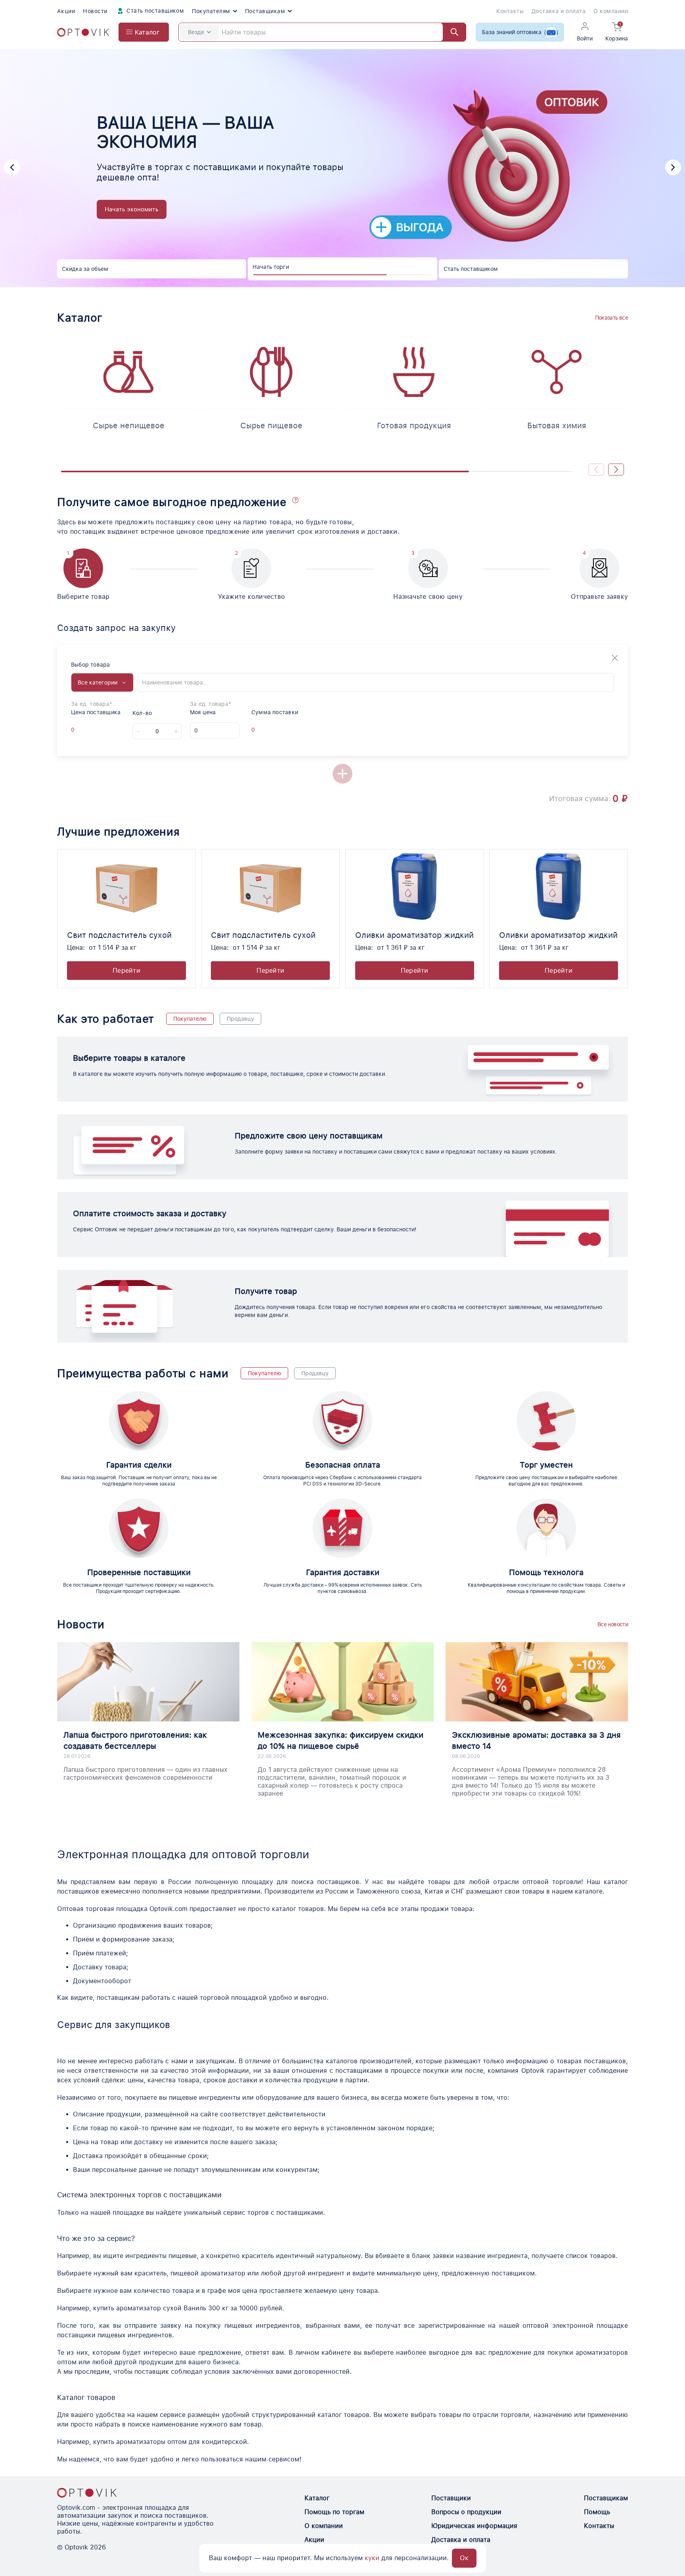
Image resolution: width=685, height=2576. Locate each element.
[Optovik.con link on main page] (87, 2493)
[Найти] (451, 32)
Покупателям (211, 11)
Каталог (317, 2498)
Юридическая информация (474, 2526)
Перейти (126, 971)
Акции (66, 11)
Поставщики (451, 2498)
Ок (464, 2558)
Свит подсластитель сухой (119, 935)
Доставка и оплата (559, 11)
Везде (196, 32)
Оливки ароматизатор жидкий (414, 935)
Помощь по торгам (334, 2512)
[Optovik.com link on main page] (83, 32)
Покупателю (190, 1019)
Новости (95, 11)
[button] (12, 167)
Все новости (613, 1624)
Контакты (510, 11)
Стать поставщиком (155, 11)
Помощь (597, 2512)
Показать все (611, 318)
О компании (611, 11)
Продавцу (240, 1019)
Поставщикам (265, 11)
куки (372, 2558)
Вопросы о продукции (466, 2512)
